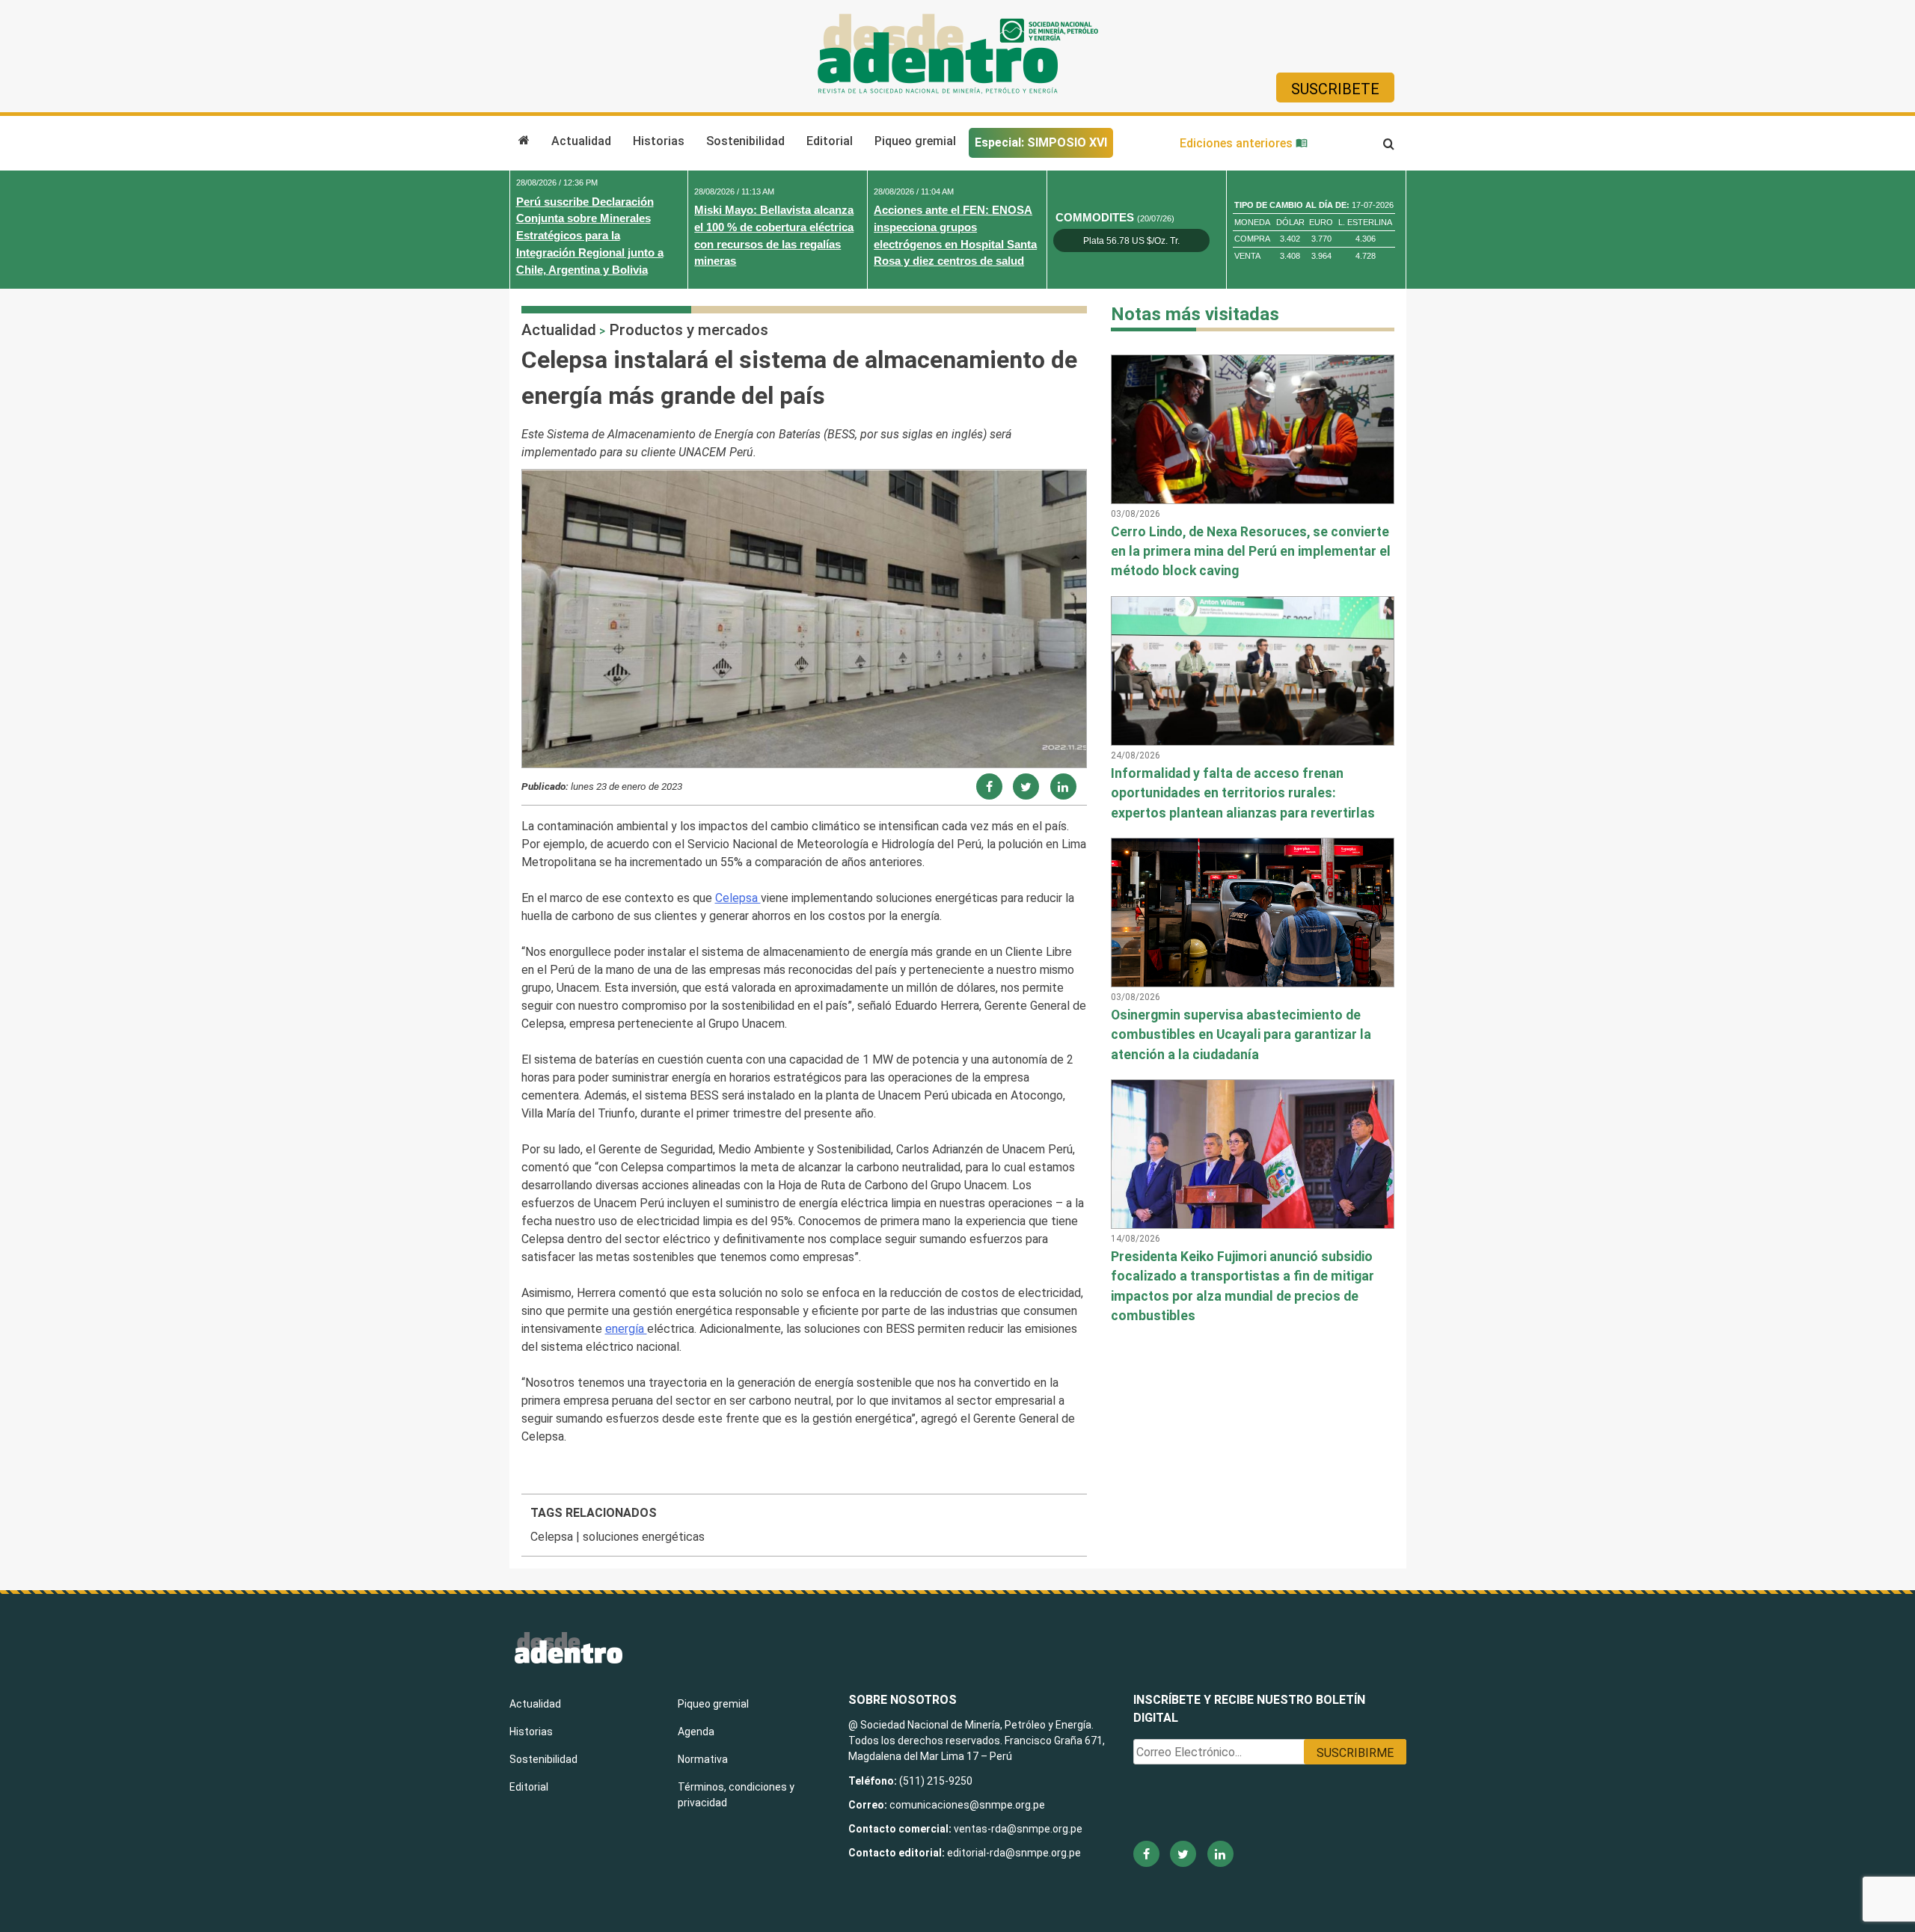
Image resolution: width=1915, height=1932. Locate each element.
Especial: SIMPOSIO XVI (1041, 142)
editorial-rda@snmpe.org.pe (1014, 1853)
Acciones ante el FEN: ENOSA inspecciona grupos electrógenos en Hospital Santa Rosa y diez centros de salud (955, 235)
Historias (659, 141)
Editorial (830, 141)
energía (626, 1329)
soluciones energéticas (644, 1537)
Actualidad (581, 141)
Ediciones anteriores (1238, 143)
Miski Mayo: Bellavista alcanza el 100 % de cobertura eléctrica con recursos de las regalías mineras (774, 235)
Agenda (696, 1732)
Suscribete (1335, 89)
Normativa (703, 1759)
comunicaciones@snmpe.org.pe (968, 1805)
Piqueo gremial (915, 141)
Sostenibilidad (745, 141)
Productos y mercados (689, 330)
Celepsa (738, 898)
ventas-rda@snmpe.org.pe (1018, 1829)
